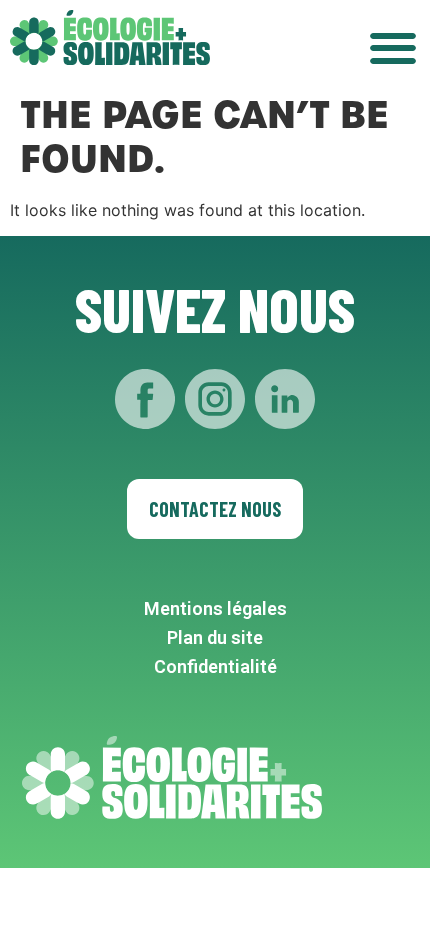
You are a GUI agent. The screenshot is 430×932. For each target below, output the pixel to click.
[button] (392, 47)
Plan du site (215, 637)
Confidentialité (215, 666)
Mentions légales (215, 608)
